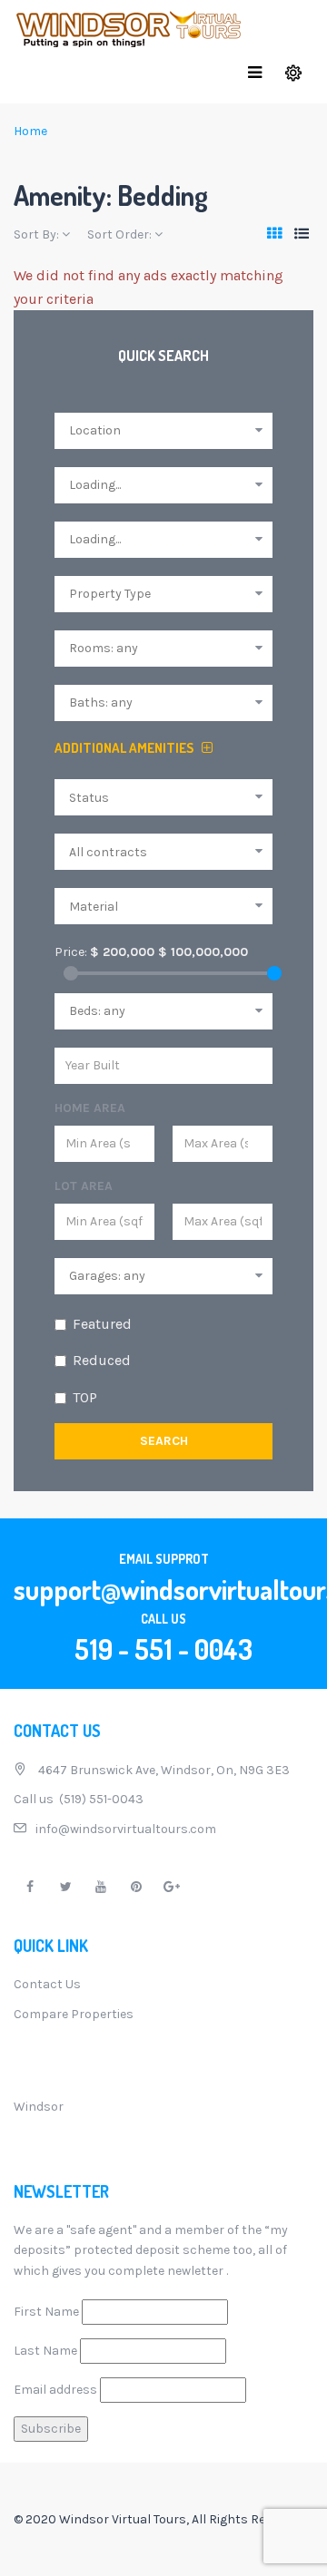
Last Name (45, 2351)
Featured (102, 1324)
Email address (55, 2390)
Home (30, 131)
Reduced (102, 1360)
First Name (46, 2312)
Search (164, 1441)
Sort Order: (121, 234)
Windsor (39, 2107)
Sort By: (38, 234)
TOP (85, 1397)
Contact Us (47, 1984)
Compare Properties (74, 2014)
